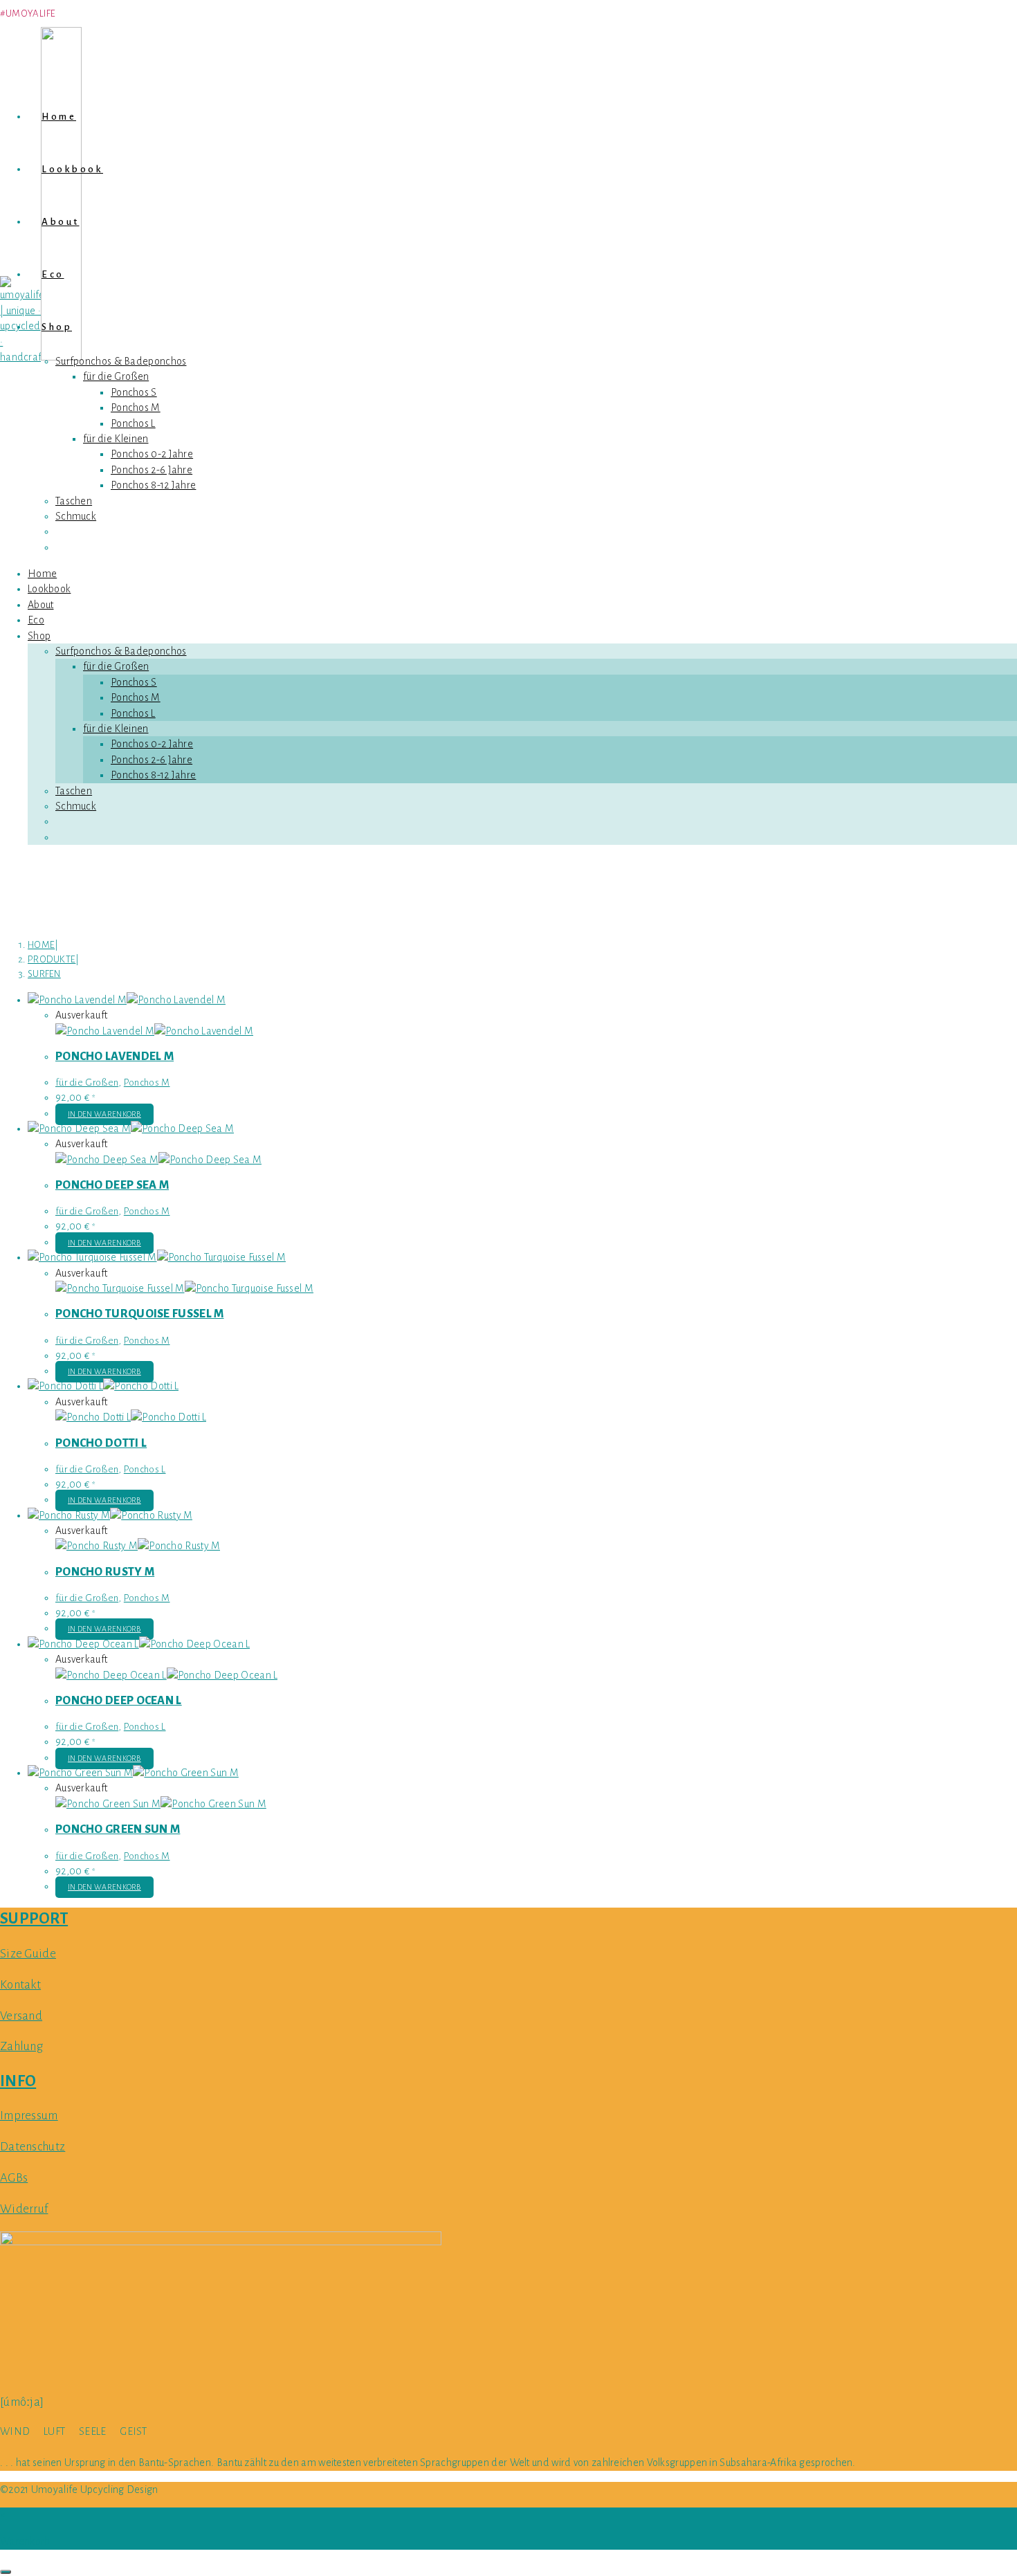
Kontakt (20, 1985)
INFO (18, 2081)
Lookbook (49, 589)
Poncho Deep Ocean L (119, 1701)
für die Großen (116, 666)
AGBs (14, 2178)
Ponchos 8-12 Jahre (153, 775)
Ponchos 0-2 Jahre (152, 744)
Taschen (74, 791)
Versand (21, 2016)
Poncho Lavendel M (114, 1057)
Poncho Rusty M (105, 1572)
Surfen (44, 974)
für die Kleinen (116, 729)
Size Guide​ (28, 1954)
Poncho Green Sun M (118, 1829)
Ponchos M (136, 697)
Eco (36, 620)
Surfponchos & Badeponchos (121, 651)
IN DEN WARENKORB (104, 1114)
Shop (39, 636)
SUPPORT (34, 1919)
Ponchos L (133, 713)
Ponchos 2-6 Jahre (152, 760)
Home (42, 574)
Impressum (29, 2116)
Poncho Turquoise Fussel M (140, 1314)
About (41, 605)
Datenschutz (33, 2147)
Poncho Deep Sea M (112, 1185)
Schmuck (76, 806)
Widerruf (24, 2209)
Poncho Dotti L (101, 1443)
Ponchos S (134, 682)
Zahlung (21, 2046)
